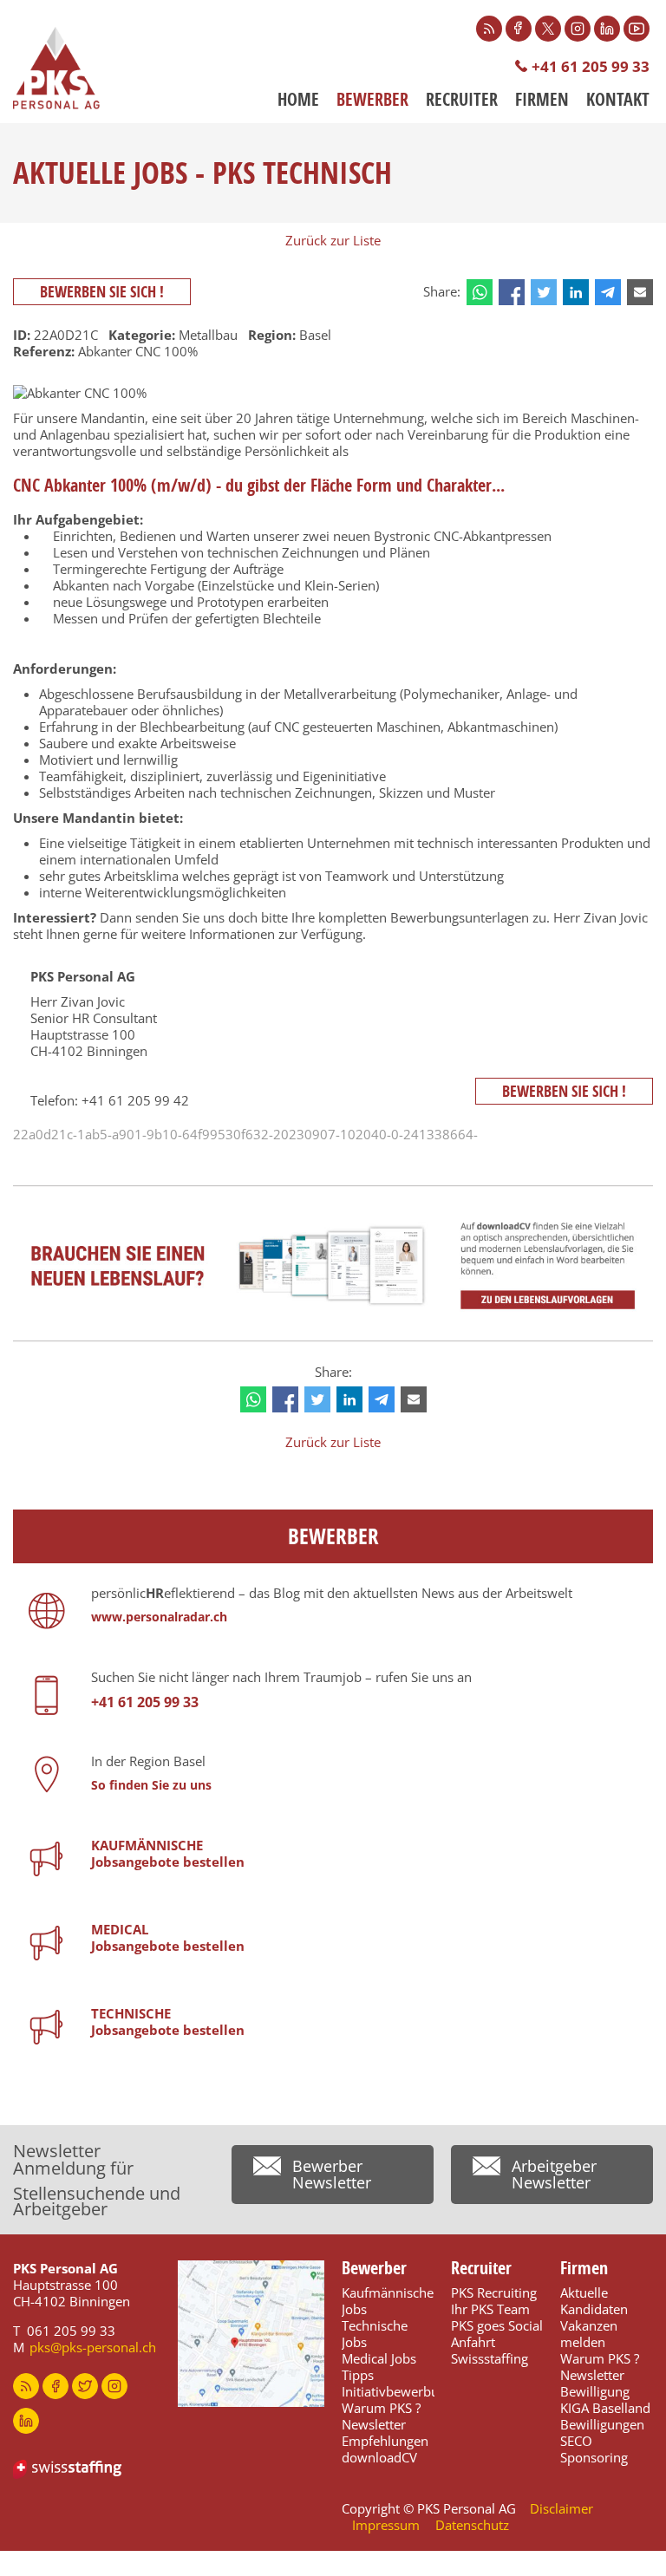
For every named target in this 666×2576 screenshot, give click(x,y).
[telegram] (608, 292)
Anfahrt (473, 2342)
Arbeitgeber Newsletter (554, 2174)
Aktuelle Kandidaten (594, 2301)
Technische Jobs (375, 2334)
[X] (548, 29)
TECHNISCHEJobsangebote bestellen (168, 2022)
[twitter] (544, 292)
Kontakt (618, 100)
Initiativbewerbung (398, 2391)
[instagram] (114, 2386)
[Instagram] (578, 29)
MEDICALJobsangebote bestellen (168, 1937)
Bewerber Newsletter (332, 2174)
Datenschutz (472, 2525)
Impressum (386, 2525)
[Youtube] (637, 29)
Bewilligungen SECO (602, 2433)
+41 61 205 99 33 (591, 66)
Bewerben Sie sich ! (102, 292)
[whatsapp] (480, 292)
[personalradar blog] (26, 2386)
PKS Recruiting (494, 2292)
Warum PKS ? (381, 2408)
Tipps (358, 2375)
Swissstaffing (490, 2358)
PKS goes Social (497, 2325)
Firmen (542, 100)
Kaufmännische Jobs (388, 2301)
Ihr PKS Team (490, 2309)
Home (298, 100)
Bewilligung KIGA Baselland (605, 2400)
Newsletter (374, 2424)
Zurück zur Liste (333, 240)
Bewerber (372, 100)
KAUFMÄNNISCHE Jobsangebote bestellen (168, 1853)
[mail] (640, 292)
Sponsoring (594, 2457)
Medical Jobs (379, 2358)
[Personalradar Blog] (489, 29)
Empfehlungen (385, 2441)
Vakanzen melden (589, 2334)
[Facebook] (519, 29)
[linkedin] (576, 292)
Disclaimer (562, 2508)
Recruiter (462, 100)
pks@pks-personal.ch (93, 2347)
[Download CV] (333, 1265)
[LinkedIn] (607, 29)
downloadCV (379, 2457)
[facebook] (512, 292)
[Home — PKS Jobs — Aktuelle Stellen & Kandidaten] (56, 68)
